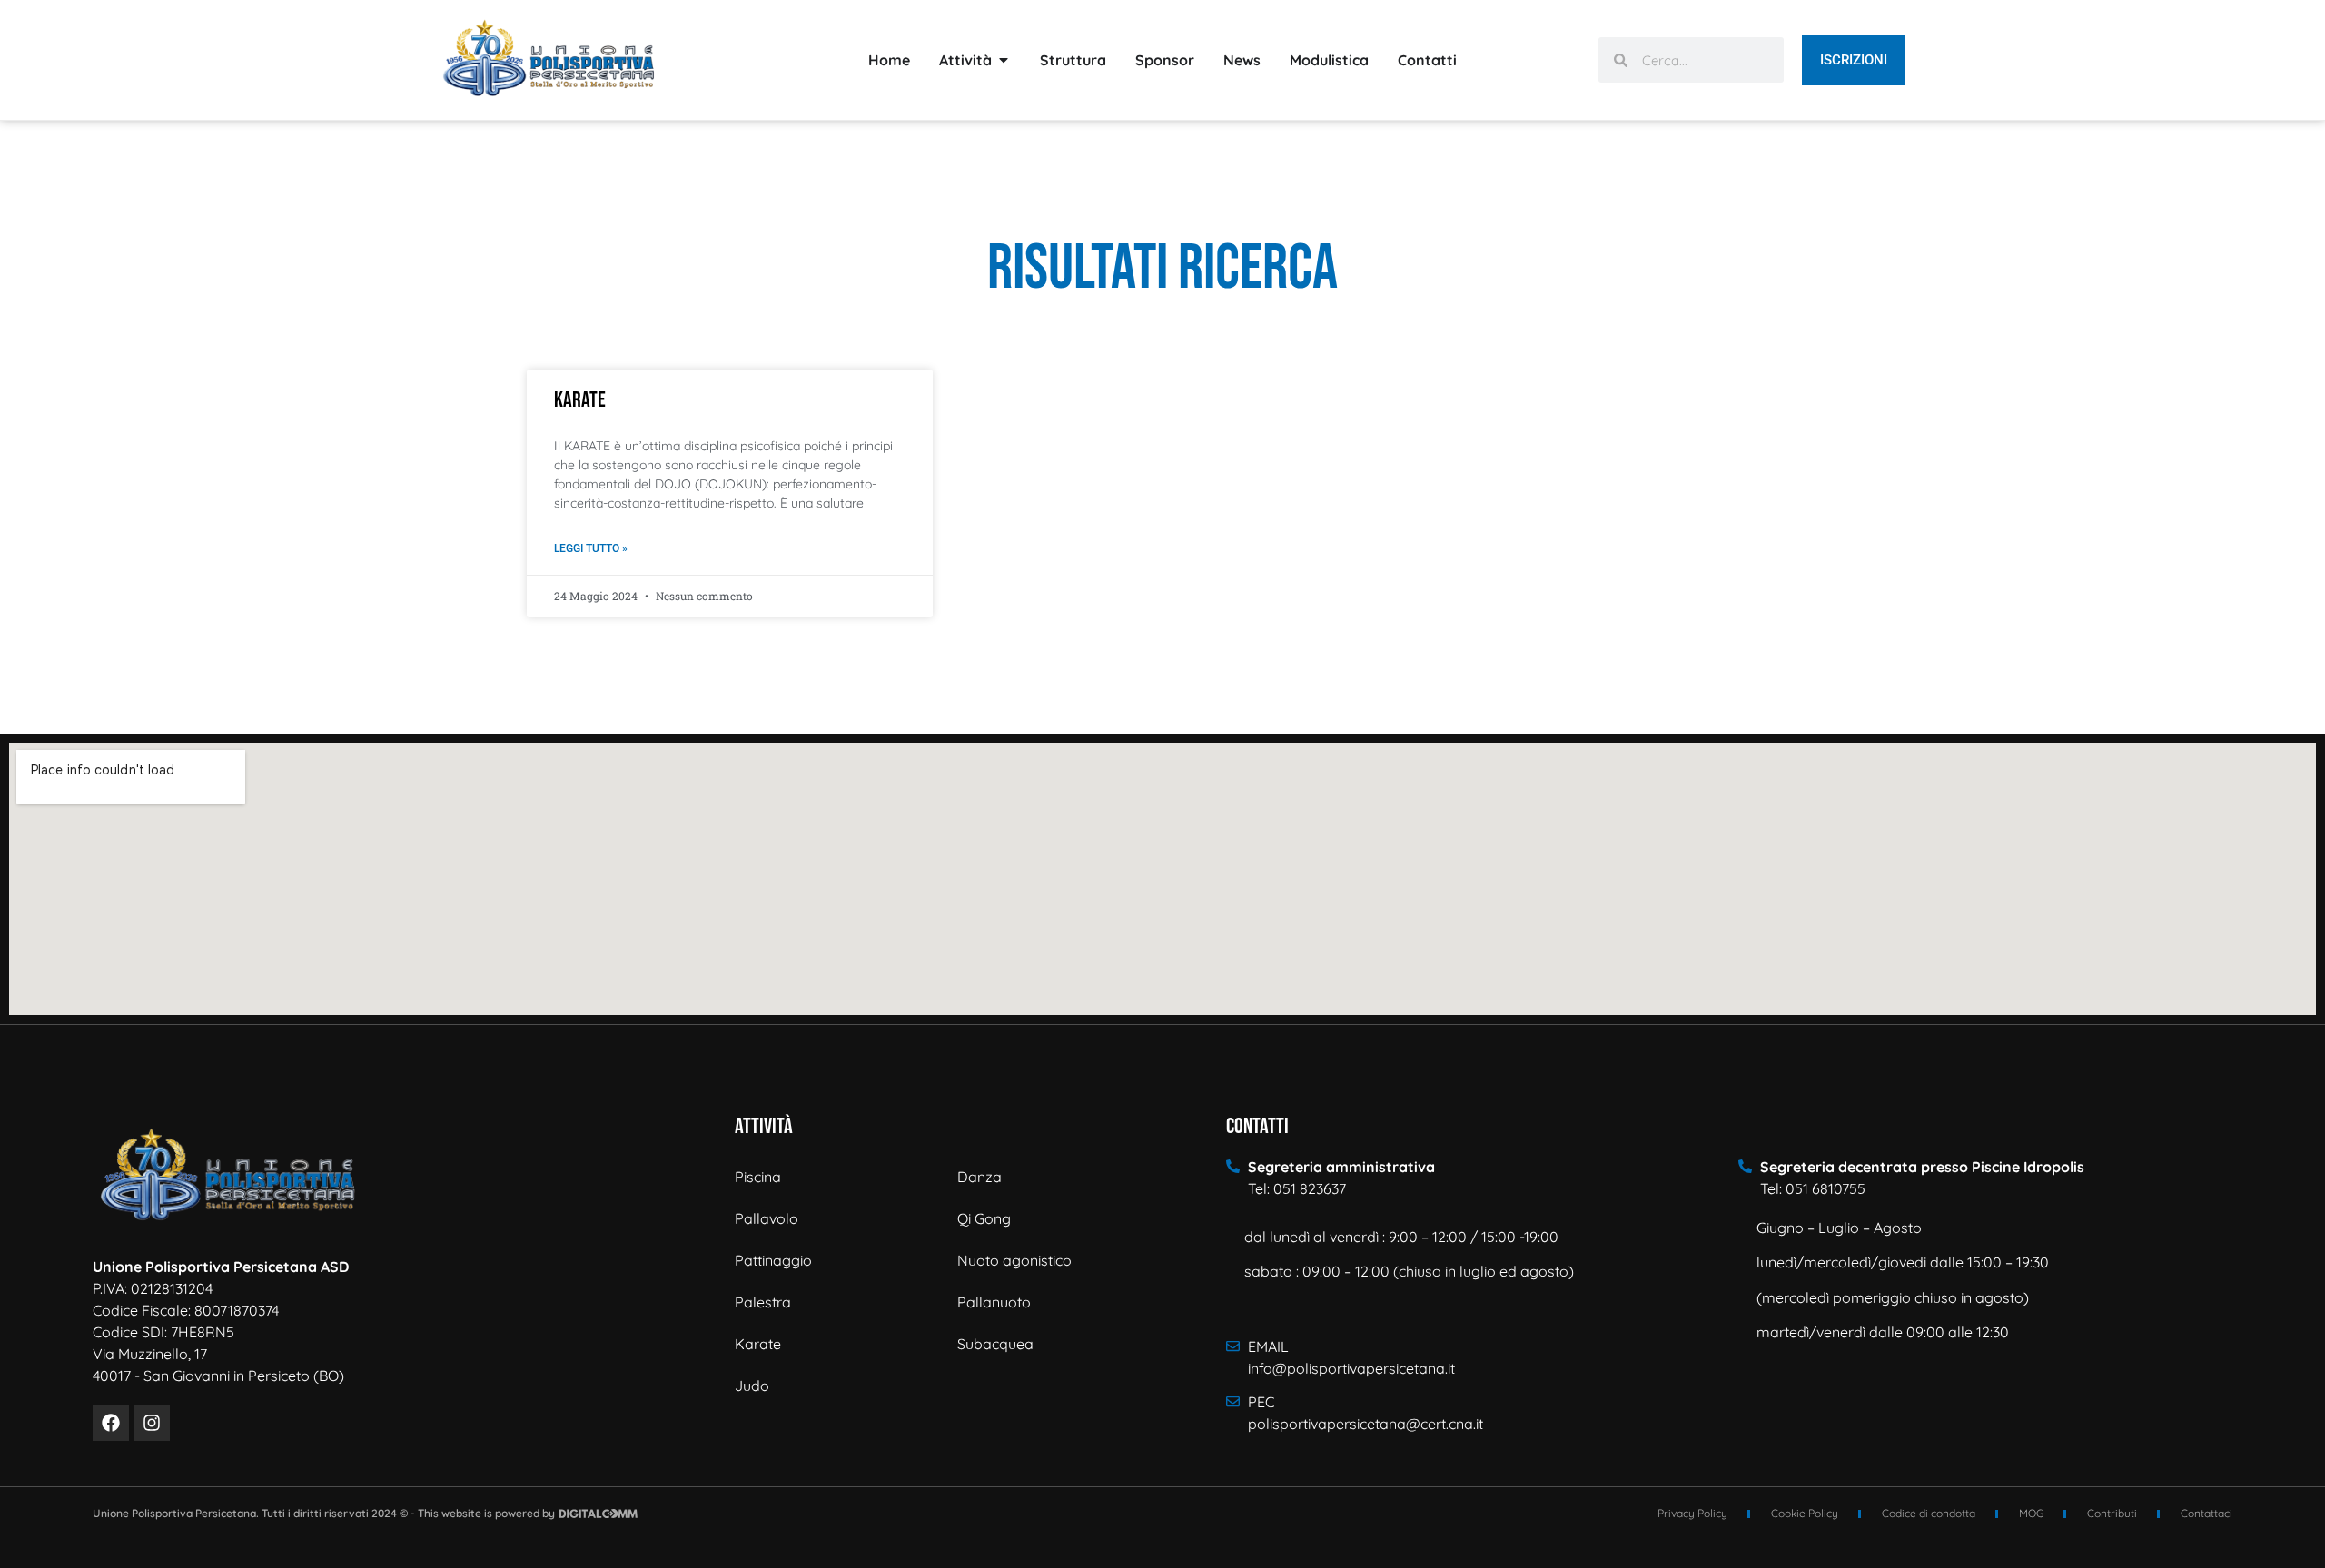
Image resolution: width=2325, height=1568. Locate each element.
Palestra (763, 1302)
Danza (979, 1177)
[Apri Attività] (1004, 60)
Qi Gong (984, 1218)
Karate (580, 400)
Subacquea (995, 1344)
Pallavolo (767, 1218)
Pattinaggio (773, 1260)
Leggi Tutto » (591, 548)
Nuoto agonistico (1014, 1260)
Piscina (758, 1177)
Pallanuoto (994, 1302)
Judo (752, 1386)
